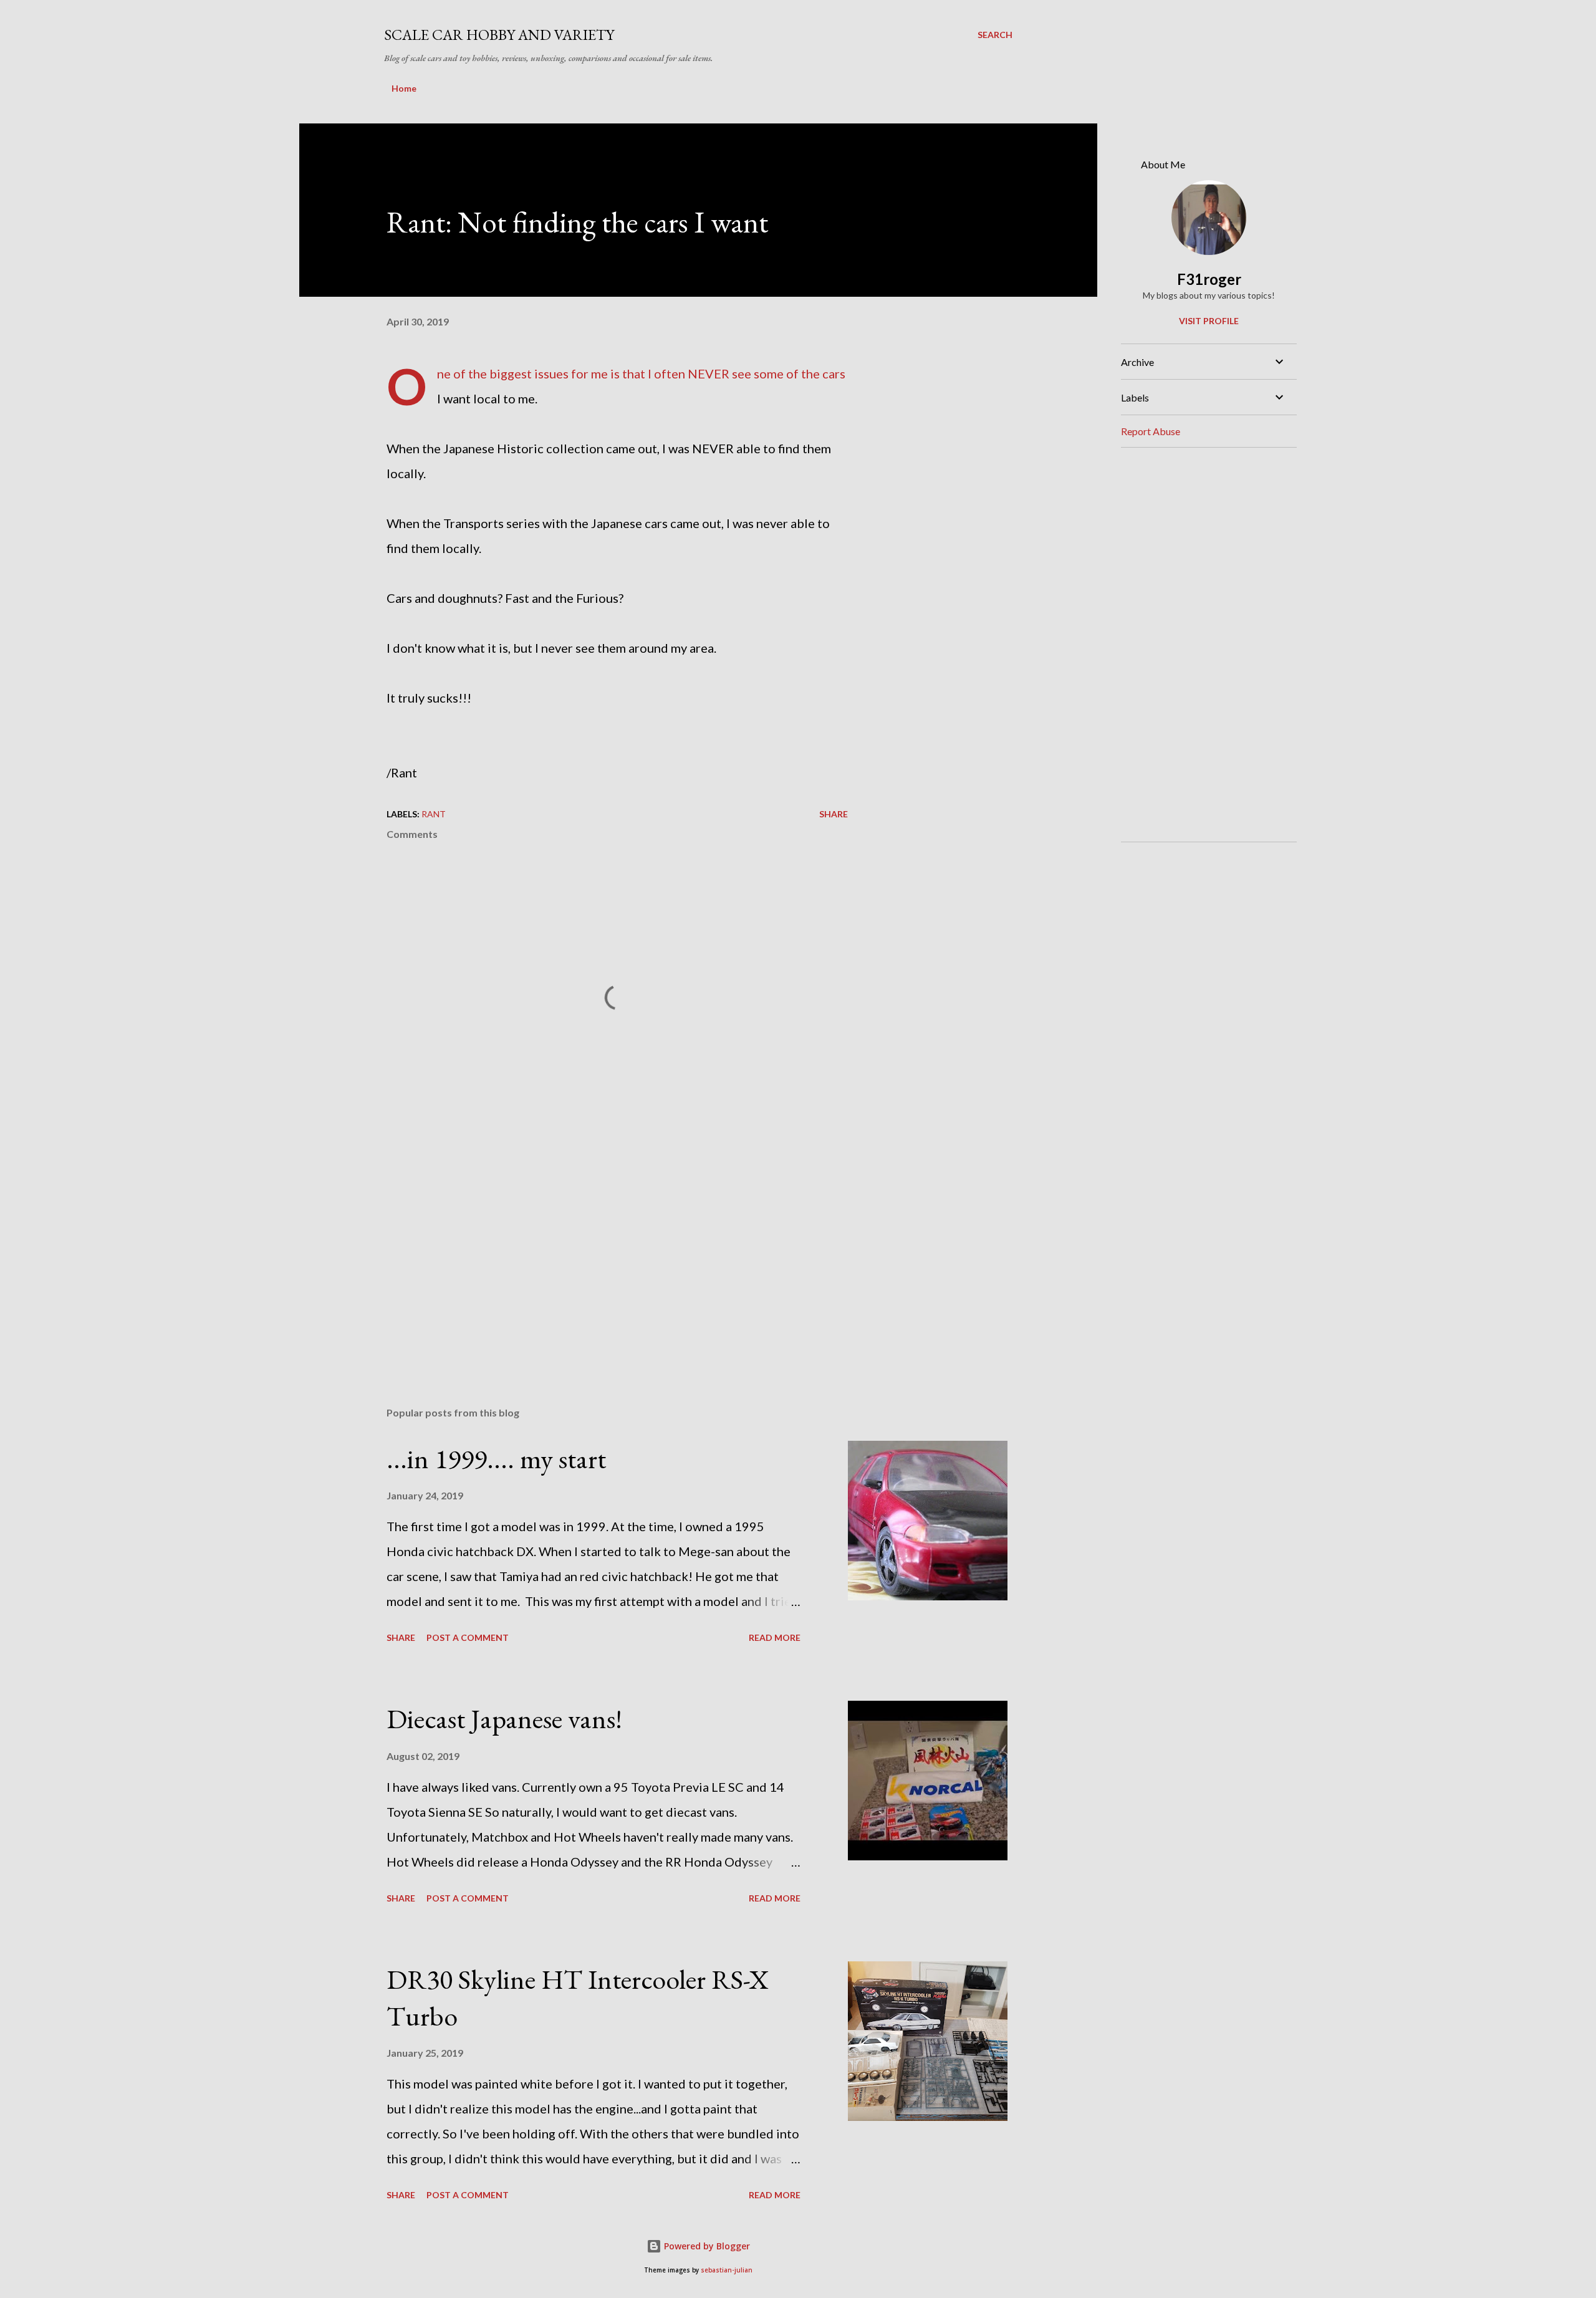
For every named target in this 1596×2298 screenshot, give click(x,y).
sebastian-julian (727, 2270)
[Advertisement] (597, 1251)
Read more (775, 1637)
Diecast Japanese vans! (504, 1719)
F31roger (1209, 279)
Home (404, 88)
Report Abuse (1151, 431)
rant (434, 814)
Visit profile (1209, 321)
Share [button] (834, 814)
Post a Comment (468, 1637)
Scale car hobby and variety (499, 35)
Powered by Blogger (706, 2246)
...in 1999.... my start (496, 1459)
